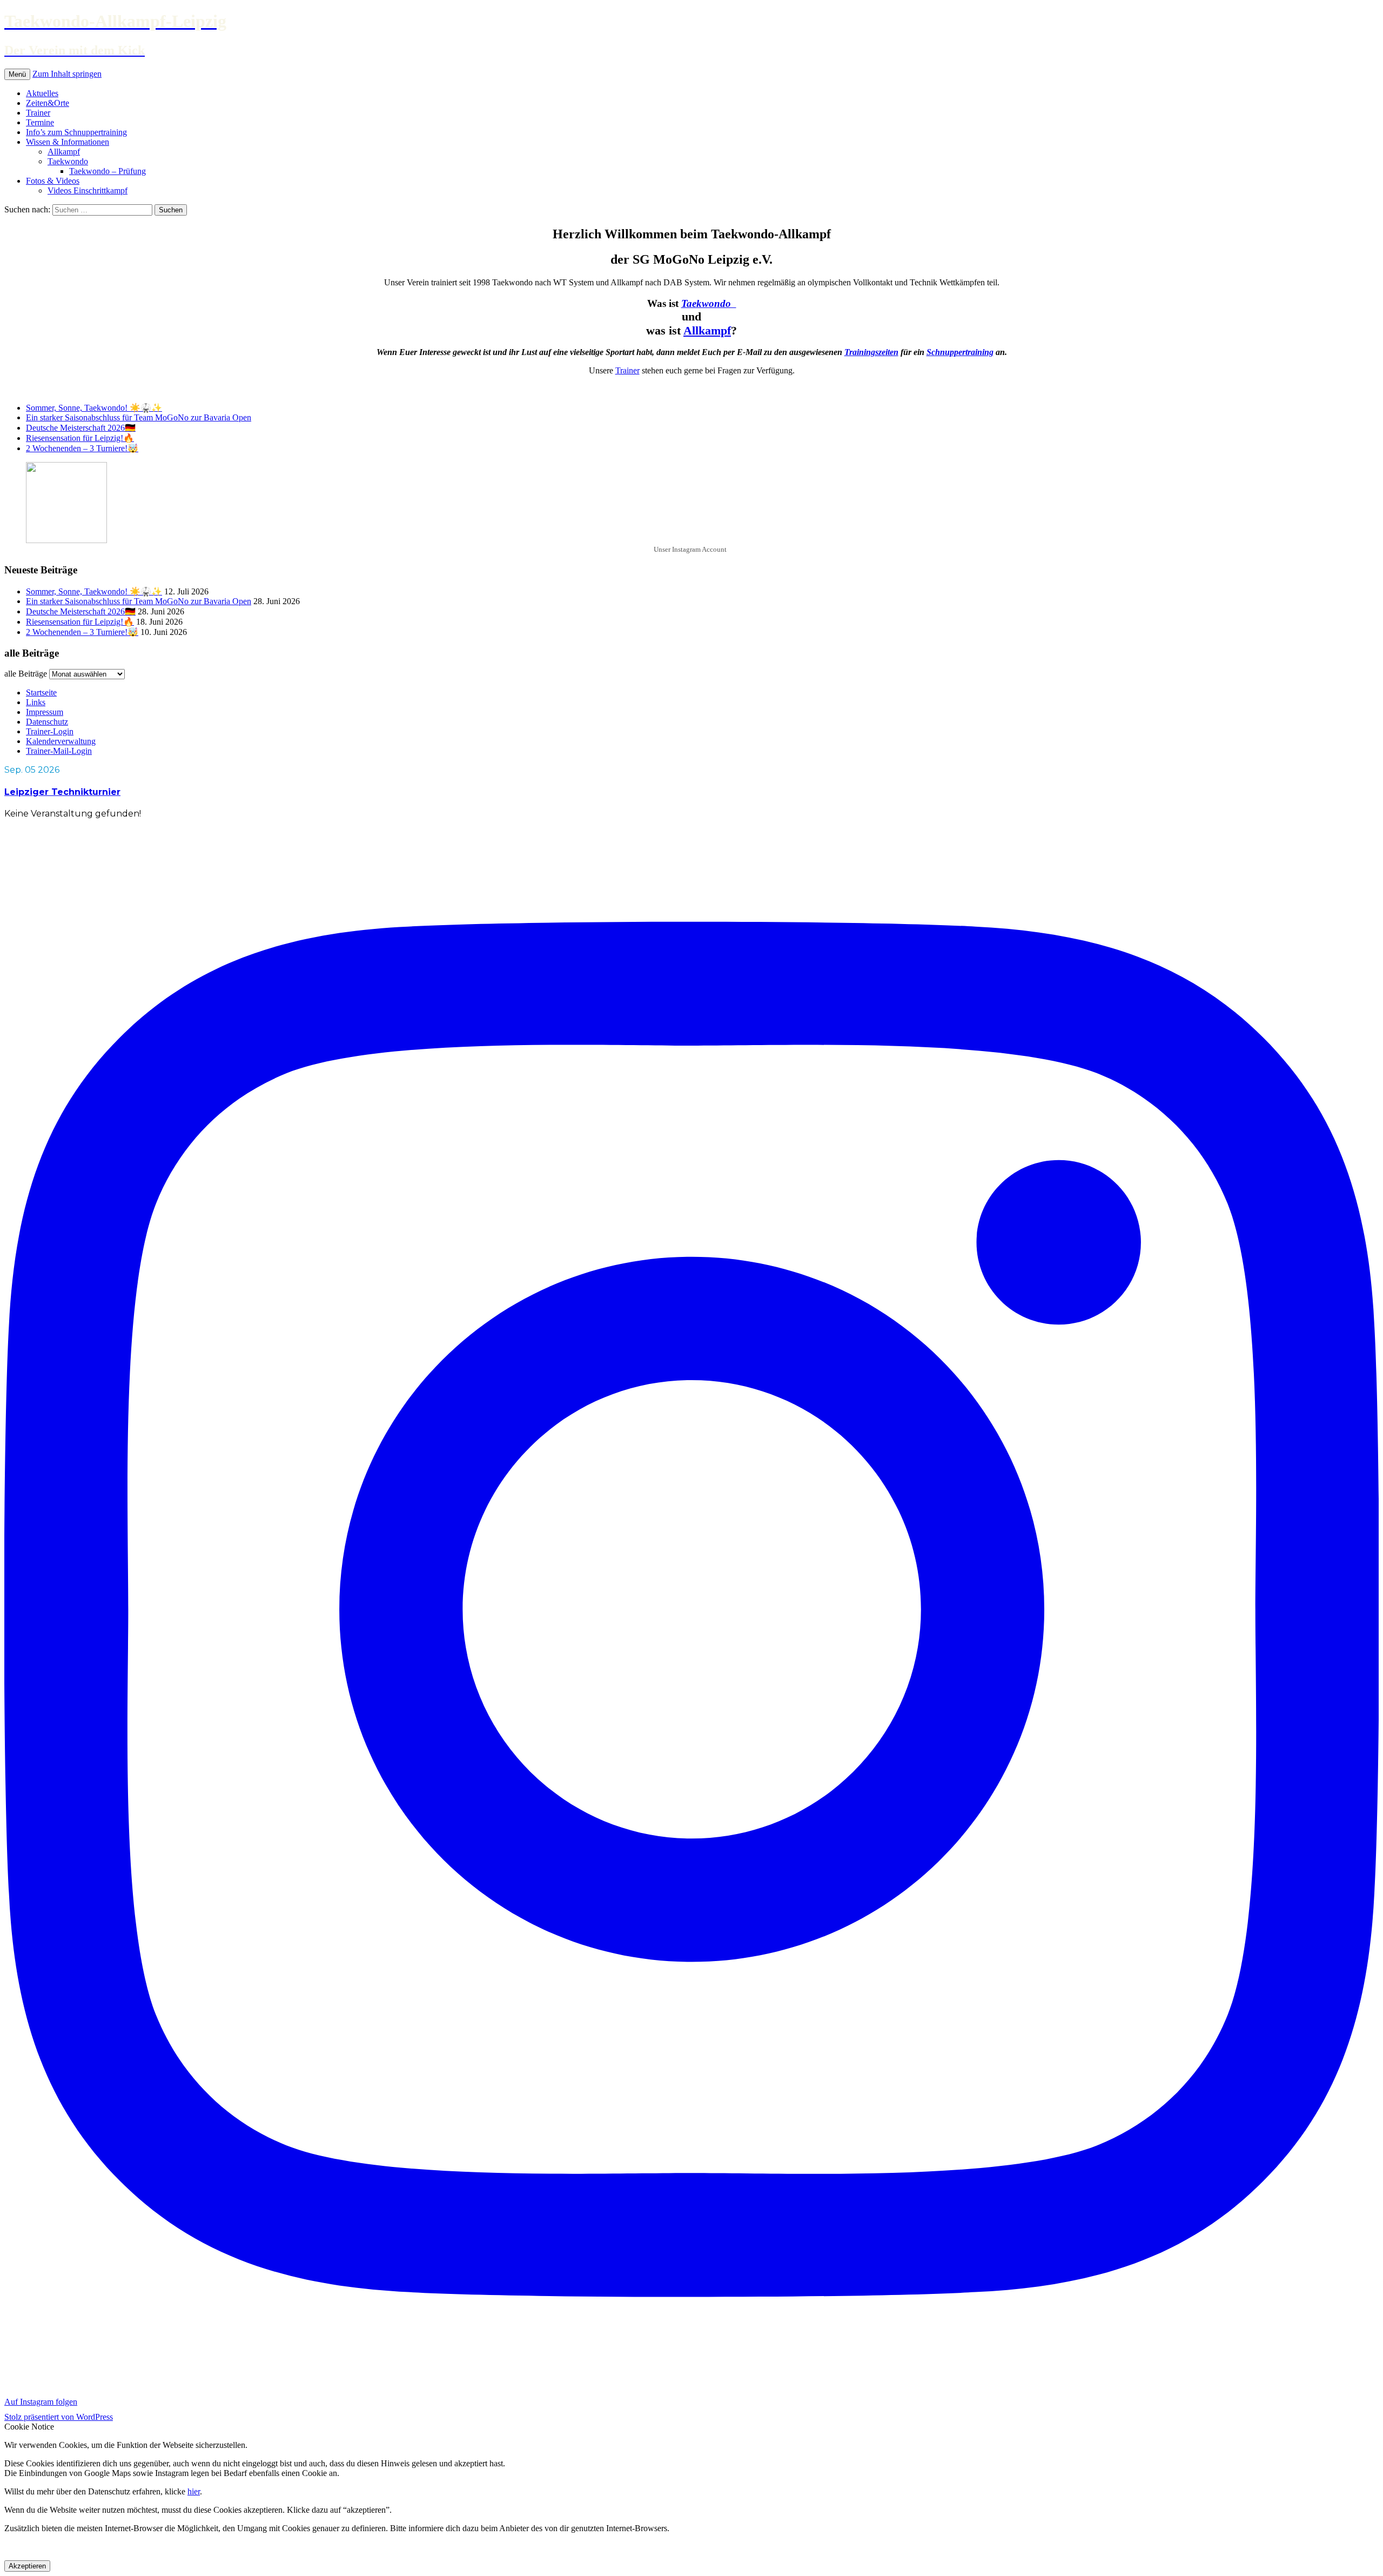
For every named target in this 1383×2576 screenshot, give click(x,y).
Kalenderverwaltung (61, 741)
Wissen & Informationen (68, 142)
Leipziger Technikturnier (62, 792)
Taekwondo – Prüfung (108, 171)
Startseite (41, 692)
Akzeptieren (27, 2566)
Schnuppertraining (960, 352)
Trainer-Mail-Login (59, 751)
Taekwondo (68, 161)
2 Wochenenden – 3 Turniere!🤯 (82, 448)
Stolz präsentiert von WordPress (59, 2417)
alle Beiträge (26, 674)
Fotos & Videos (53, 181)
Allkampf (64, 152)
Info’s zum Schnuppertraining (76, 132)
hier (194, 2491)
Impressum (45, 712)
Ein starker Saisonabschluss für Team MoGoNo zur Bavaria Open (139, 417)
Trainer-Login (50, 731)
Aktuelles (42, 93)
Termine (40, 122)
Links (36, 702)
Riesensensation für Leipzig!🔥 (80, 438)
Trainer (38, 113)
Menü (17, 74)
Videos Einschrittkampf (88, 190)
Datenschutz (47, 722)
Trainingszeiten (871, 352)
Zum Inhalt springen (67, 74)
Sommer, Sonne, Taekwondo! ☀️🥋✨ (94, 408)
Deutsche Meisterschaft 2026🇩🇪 (81, 428)
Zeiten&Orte (48, 103)
